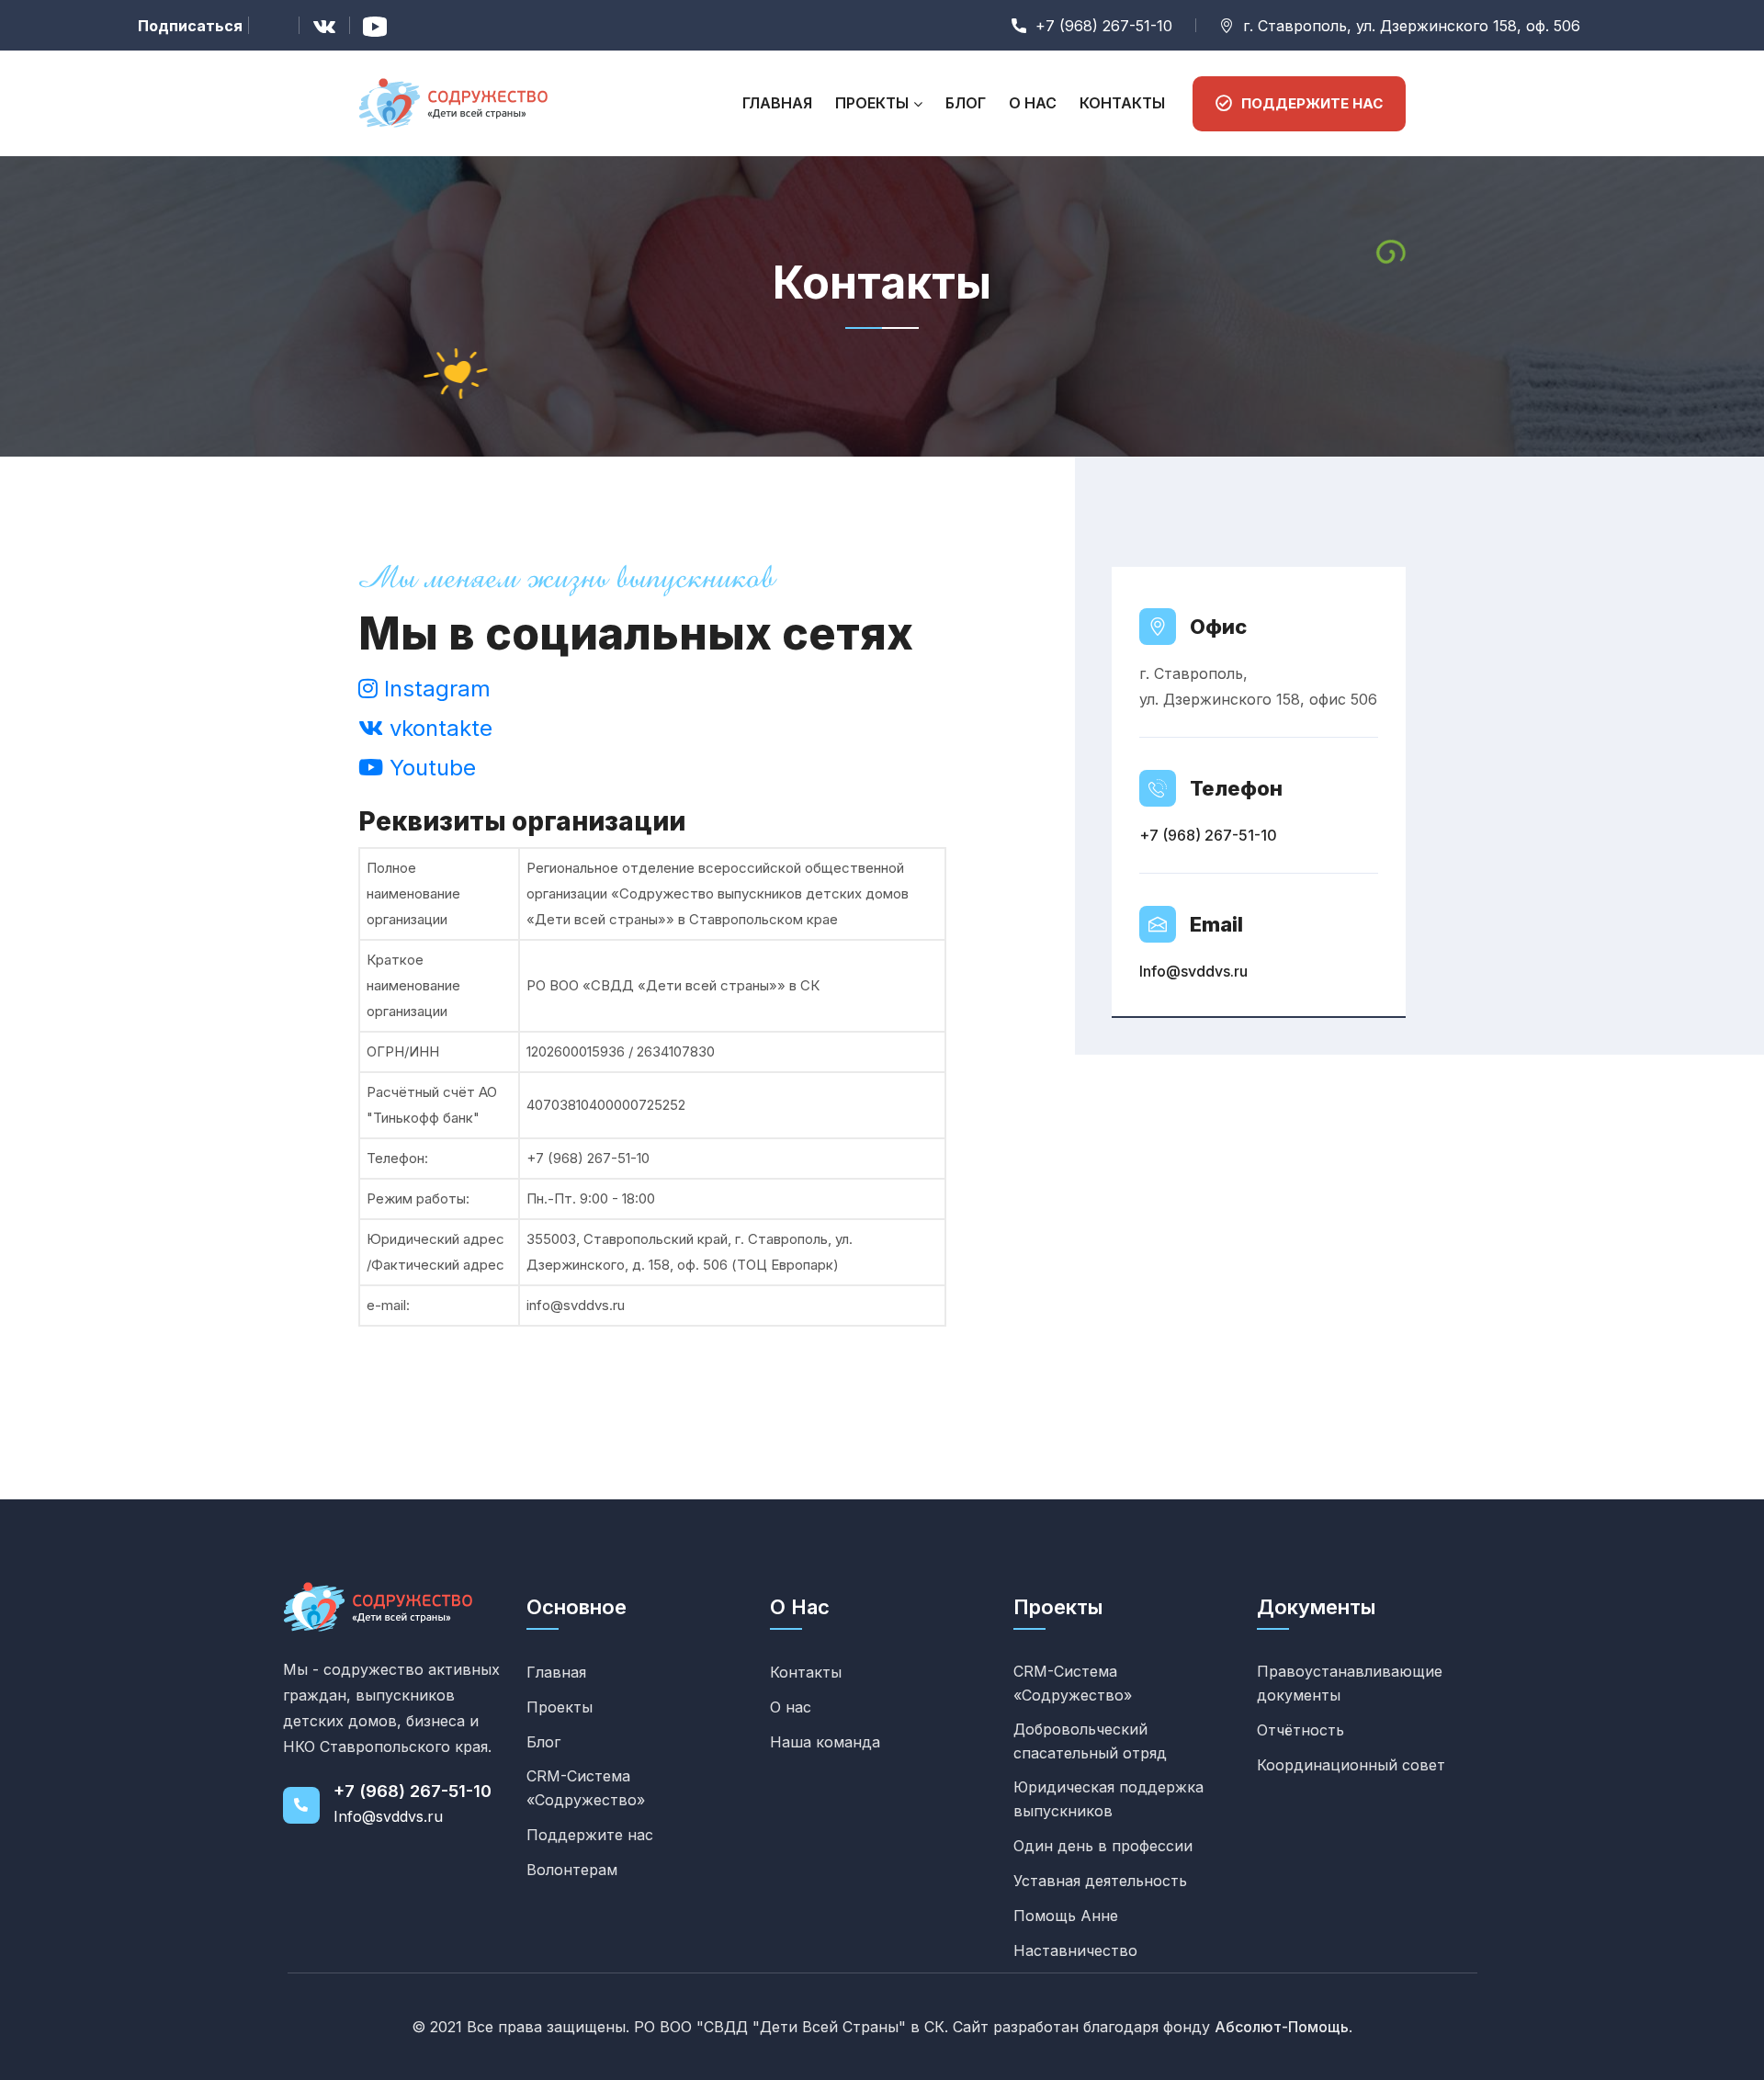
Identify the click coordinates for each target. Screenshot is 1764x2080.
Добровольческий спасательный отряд (1090, 1741)
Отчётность (1300, 1730)
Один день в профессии (1103, 1846)
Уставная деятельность (1100, 1881)
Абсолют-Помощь (1282, 2027)
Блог (966, 103)
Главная (777, 103)
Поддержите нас (590, 1835)
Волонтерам (572, 1870)
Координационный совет (1351, 1765)
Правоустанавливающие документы (1350, 1683)
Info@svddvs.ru (1193, 971)
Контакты (1122, 103)
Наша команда (825, 1742)
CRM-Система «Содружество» (586, 1788)
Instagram (434, 689)
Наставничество (1075, 1950)
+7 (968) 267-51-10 (1208, 835)
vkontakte (438, 728)
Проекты (872, 103)
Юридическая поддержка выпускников (1108, 1799)
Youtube (430, 768)
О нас (1033, 103)
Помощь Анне (1066, 1916)
